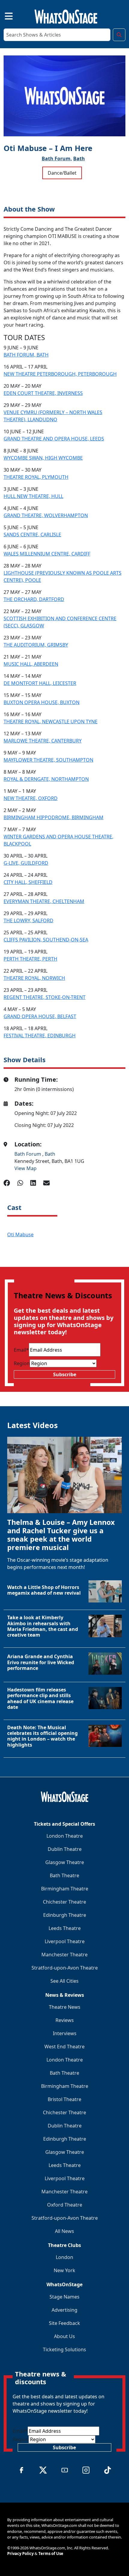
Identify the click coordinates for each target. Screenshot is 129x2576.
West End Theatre (64, 2047)
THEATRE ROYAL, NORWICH (34, 978)
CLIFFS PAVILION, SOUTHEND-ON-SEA (46, 940)
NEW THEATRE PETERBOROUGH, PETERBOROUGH (60, 374)
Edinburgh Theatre (65, 1915)
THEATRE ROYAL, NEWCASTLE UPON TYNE (51, 722)
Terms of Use (51, 2554)
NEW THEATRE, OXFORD (31, 798)
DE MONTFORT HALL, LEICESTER (40, 683)
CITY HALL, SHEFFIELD (28, 882)
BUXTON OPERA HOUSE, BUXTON (42, 702)
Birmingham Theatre (65, 1889)
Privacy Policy (20, 2554)
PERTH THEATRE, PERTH (30, 959)
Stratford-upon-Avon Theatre (65, 1968)
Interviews (65, 2033)
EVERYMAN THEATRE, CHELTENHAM (44, 901)
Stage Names (64, 2297)
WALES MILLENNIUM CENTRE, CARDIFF (47, 554)
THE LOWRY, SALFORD (28, 920)
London (64, 2257)
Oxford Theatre (65, 2205)
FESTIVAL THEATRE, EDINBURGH (40, 1036)
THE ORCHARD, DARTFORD (34, 599)
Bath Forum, (57, 159)
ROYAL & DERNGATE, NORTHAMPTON (46, 779)
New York (64, 2270)
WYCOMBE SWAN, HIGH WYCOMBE (43, 458)
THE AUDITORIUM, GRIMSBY (36, 645)
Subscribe (65, 1374)
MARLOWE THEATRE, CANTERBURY (43, 741)
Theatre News (65, 2007)
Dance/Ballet (62, 173)
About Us (64, 2336)
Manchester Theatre (64, 1955)
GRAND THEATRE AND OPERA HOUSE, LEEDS (54, 439)
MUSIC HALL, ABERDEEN (31, 664)
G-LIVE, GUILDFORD (26, 863)
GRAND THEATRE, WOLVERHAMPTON (46, 515)
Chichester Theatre (64, 1902)
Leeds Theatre (65, 1928)
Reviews (65, 2020)
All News (64, 2231)
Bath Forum (28, 1154)
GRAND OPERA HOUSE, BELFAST (40, 1016)
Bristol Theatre (64, 2099)
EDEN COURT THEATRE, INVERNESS (43, 393)
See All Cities (64, 1981)
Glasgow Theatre (65, 1862)
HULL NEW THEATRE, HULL (33, 496)
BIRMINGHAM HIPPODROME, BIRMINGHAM (54, 817)
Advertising (64, 2310)
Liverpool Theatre (65, 1941)
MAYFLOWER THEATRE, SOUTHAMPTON (48, 760)
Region (22, 1363)
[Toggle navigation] (4, 15)
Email (21, 1350)
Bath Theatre (64, 1875)
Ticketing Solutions (64, 2349)
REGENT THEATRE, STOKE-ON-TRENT (45, 997)
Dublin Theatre (65, 1849)
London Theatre (65, 1836)
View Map (25, 1168)
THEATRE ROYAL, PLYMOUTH (36, 477)
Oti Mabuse (20, 1235)
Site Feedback (64, 2323)
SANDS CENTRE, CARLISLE (32, 535)
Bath (79, 159)
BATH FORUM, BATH (26, 355)
